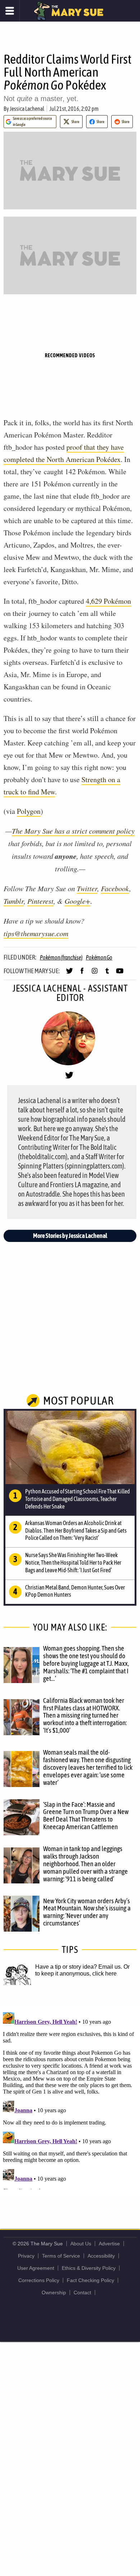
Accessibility (101, 2256)
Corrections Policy (39, 2280)
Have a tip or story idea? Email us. (79, 1967)
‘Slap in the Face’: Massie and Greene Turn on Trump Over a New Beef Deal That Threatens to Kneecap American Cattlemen (86, 1816)
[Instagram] (95, 974)
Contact (82, 2292)
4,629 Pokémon (108, 601)
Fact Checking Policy (90, 2280)
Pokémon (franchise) (61, 957)
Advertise (109, 2244)
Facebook (115, 888)
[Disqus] (70, 2099)
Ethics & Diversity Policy (89, 2268)
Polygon (29, 811)
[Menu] (10, 11)
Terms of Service (61, 2256)
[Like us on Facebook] (82, 974)
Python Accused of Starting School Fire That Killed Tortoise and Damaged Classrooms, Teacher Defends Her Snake (78, 1499)
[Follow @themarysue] (69, 974)
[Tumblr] (107, 974)
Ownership (54, 2292)
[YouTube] (120, 974)
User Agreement (36, 2268)
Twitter (87, 888)
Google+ (78, 901)
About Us (81, 2244)
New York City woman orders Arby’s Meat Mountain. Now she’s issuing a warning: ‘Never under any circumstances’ (87, 1912)
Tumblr (14, 901)
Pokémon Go (99, 957)
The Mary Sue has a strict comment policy (73, 831)
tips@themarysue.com (36, 933)
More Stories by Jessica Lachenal (70, 1236)
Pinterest (40, 901)
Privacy (26, 2256)
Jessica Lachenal (27, 109)
